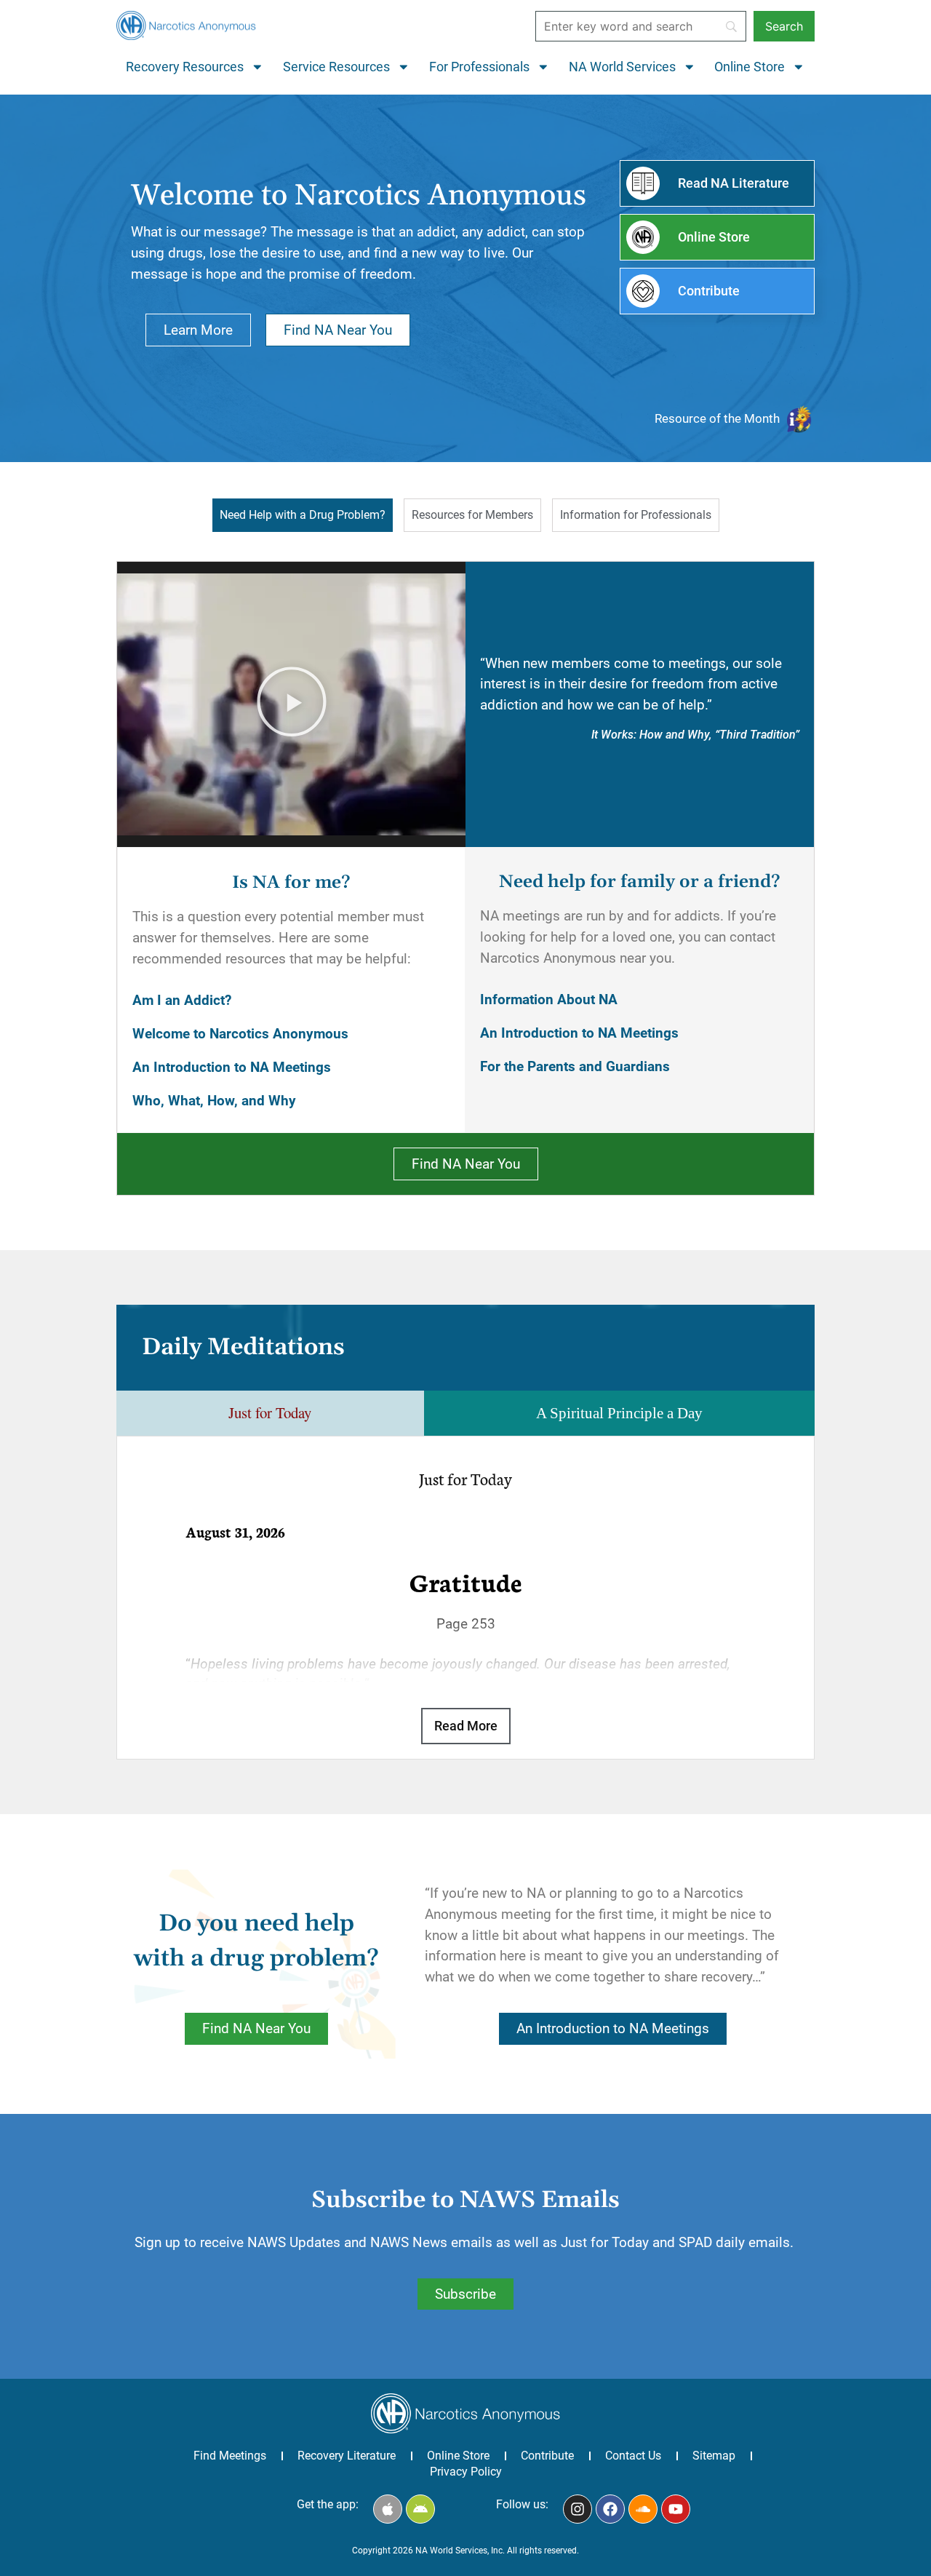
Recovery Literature (347, 2456)
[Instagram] (578, 2509)
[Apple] (388, 2509)
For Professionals (479, 67)
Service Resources (336, 67)
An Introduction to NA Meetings (232, 1067)
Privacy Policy (466, 2472)
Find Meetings (230, 2456)
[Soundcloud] (643, 2509)
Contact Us (633, 2456)
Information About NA (549, 999)
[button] (292, 704)
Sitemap (714, 2456)
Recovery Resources (185, 67)
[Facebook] (610, 2509)
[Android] (420, 2509)
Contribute (547, 2456)
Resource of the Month (717, 418)
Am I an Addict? (182, 1000)
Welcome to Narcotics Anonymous (240, 1034)
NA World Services (622, 67)
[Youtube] (676, 2509)
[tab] (303, 515)
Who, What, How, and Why (214, 1101)
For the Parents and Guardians (575, 1066)
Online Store (750, 67)
